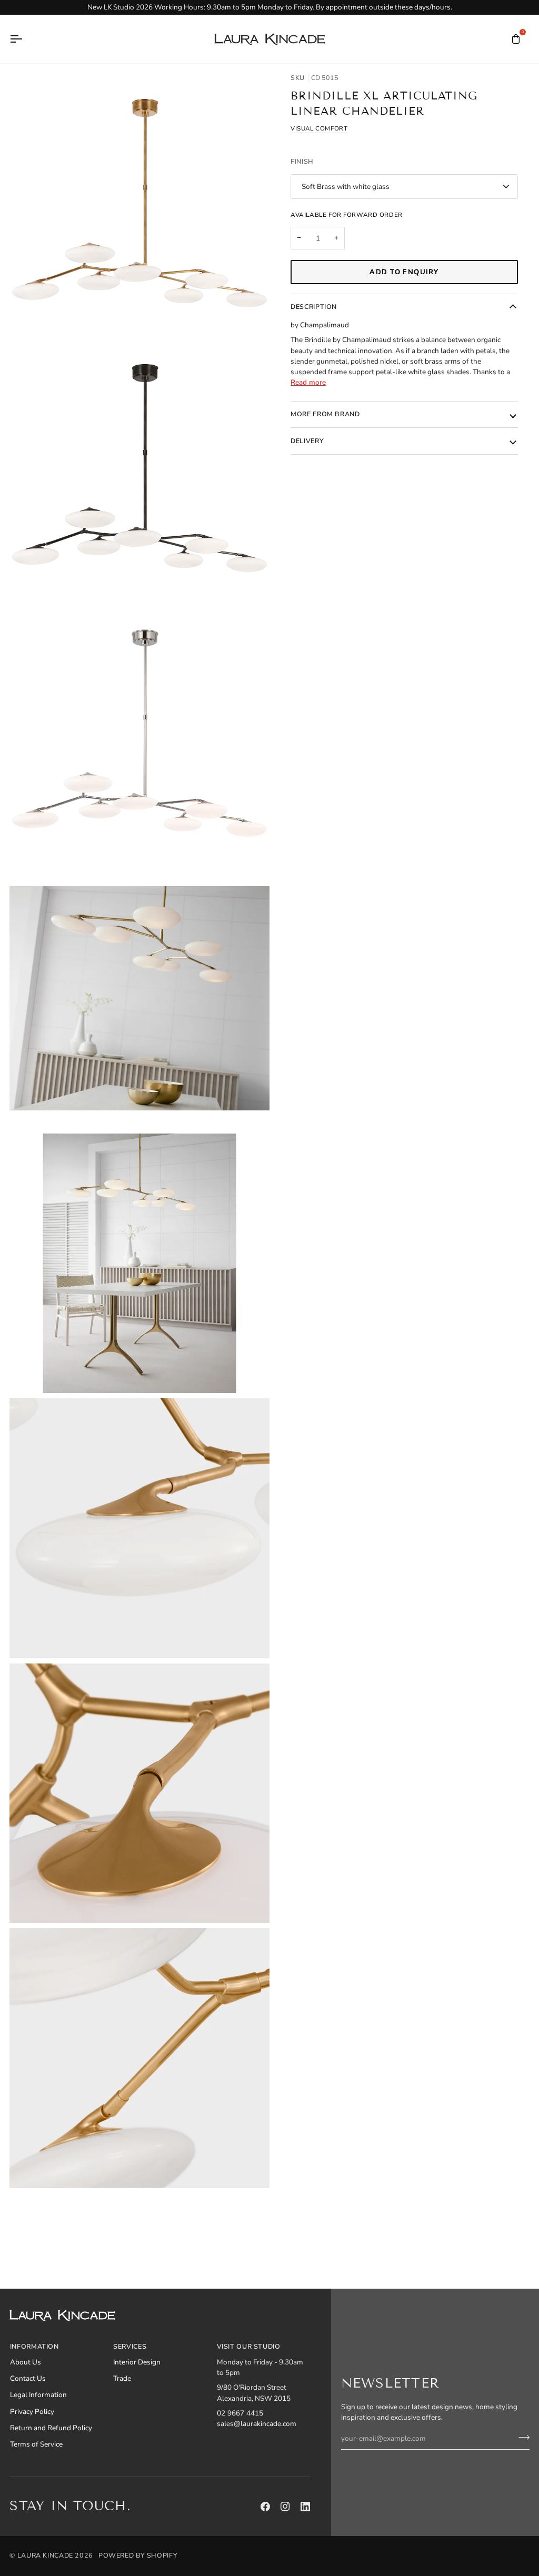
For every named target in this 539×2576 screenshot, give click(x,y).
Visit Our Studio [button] (249, 2346)
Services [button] (130, 2346)
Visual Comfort (319, 128)
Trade (122, 2378)
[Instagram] (285, 2507)
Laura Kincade (45, 2555)
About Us (26, 2362)
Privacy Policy (32, 2412)
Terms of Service (36, 2444)
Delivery (307, 441)
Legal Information (38, 2395)
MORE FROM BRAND (325, 414)
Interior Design (137, 2362)
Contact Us (28, 2378)
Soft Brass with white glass (346, 187)
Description (314, 307)
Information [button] (34, 2346)
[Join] (521, 2437)
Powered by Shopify (138, 2555)
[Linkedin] (305, 2507)
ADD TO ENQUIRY (404, 272)
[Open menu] (25, 39)
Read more (308, 382)
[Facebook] (265, 2507)
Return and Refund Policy (51, 2428)
